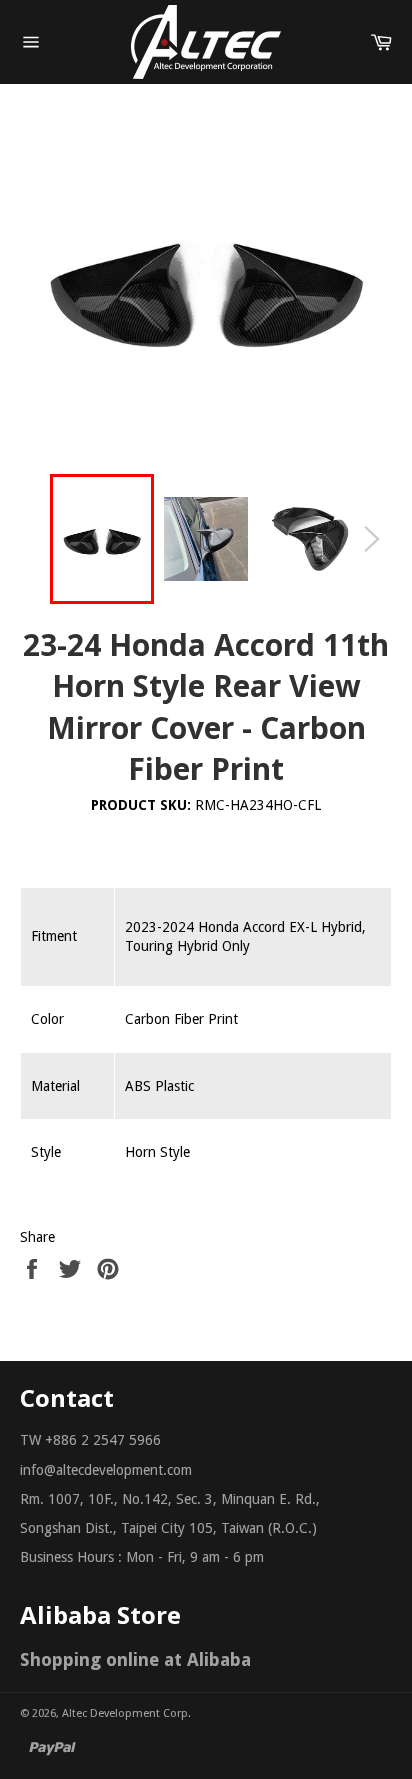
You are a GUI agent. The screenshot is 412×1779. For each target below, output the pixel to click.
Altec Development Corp (125, 1713)
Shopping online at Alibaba (135, 1659)
